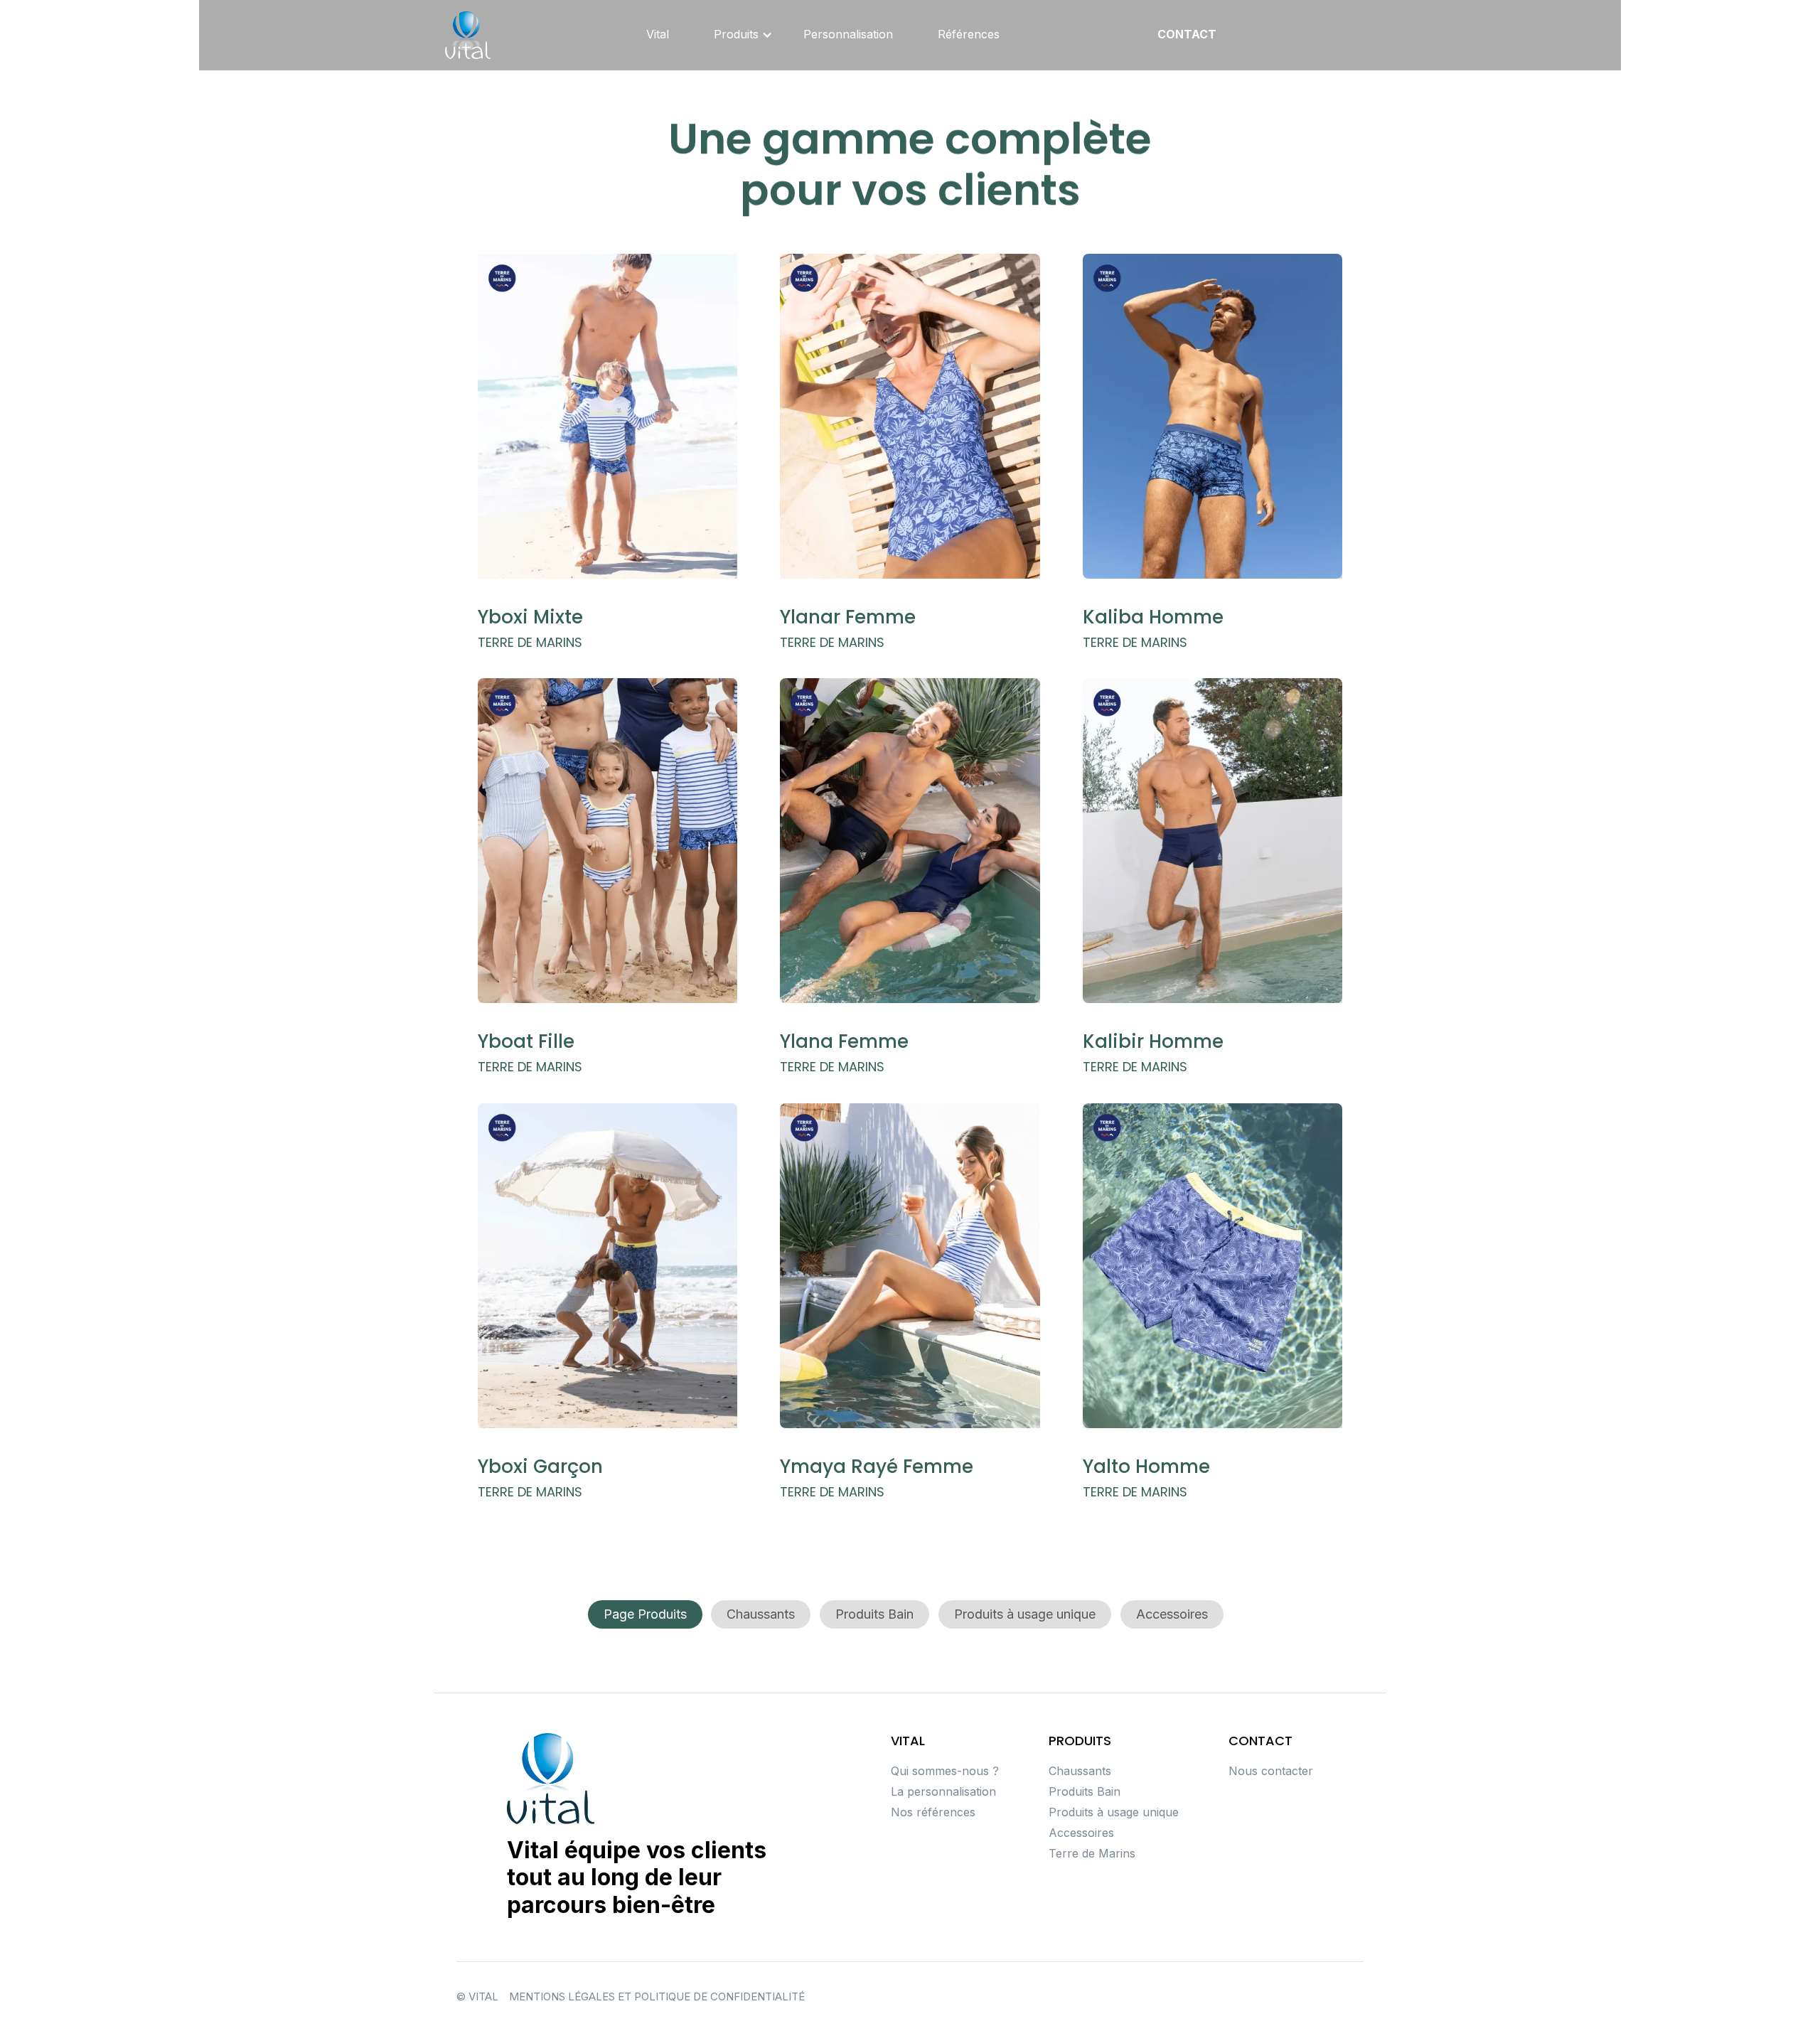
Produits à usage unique (1025, 1614)
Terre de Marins (1092, 1854)
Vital (658, 34)
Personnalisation (848, 34)
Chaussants (761, 1614)
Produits (736, 34)
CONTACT (1187, 34)
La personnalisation (943, 1792)
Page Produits (645, 1614)
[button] (736, 35)
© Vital (477, 1997)
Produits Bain (874, 1614)
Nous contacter (1271, 1771)
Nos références (933, 1812)
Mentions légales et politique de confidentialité (657, 1997)
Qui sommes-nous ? (945, 1771)
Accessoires (1172, 1614)
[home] (468, 35)
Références (969, 34)
